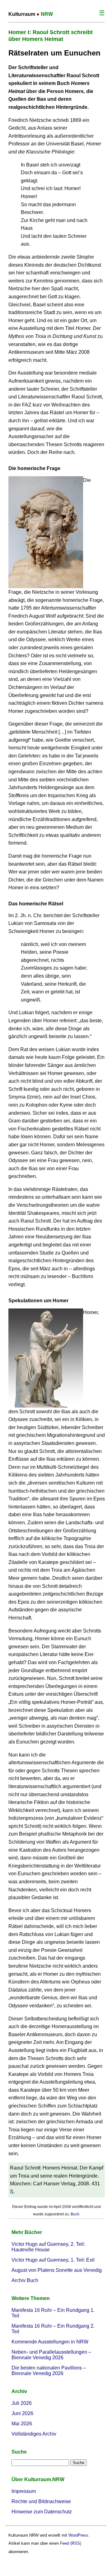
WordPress (78, 2535)
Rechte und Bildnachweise (41, 2501)
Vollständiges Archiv (34, 2434)
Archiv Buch (25, 2280)
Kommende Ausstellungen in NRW (50, 2342)
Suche (19, 2452)
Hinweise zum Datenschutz (42, 2512)
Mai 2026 (22, 2424)
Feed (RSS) (71, 2543)
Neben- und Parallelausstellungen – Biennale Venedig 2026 (51, 2355)
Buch (75, 2214)
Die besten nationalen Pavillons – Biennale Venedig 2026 (49, 2371)
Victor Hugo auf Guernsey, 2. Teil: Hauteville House (48, 2247)
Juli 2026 (22, 2403)
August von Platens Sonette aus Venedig (57, 2270)
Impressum (24, 2491)
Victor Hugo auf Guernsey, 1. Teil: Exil (53, 2260)
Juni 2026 (22, 2413)
